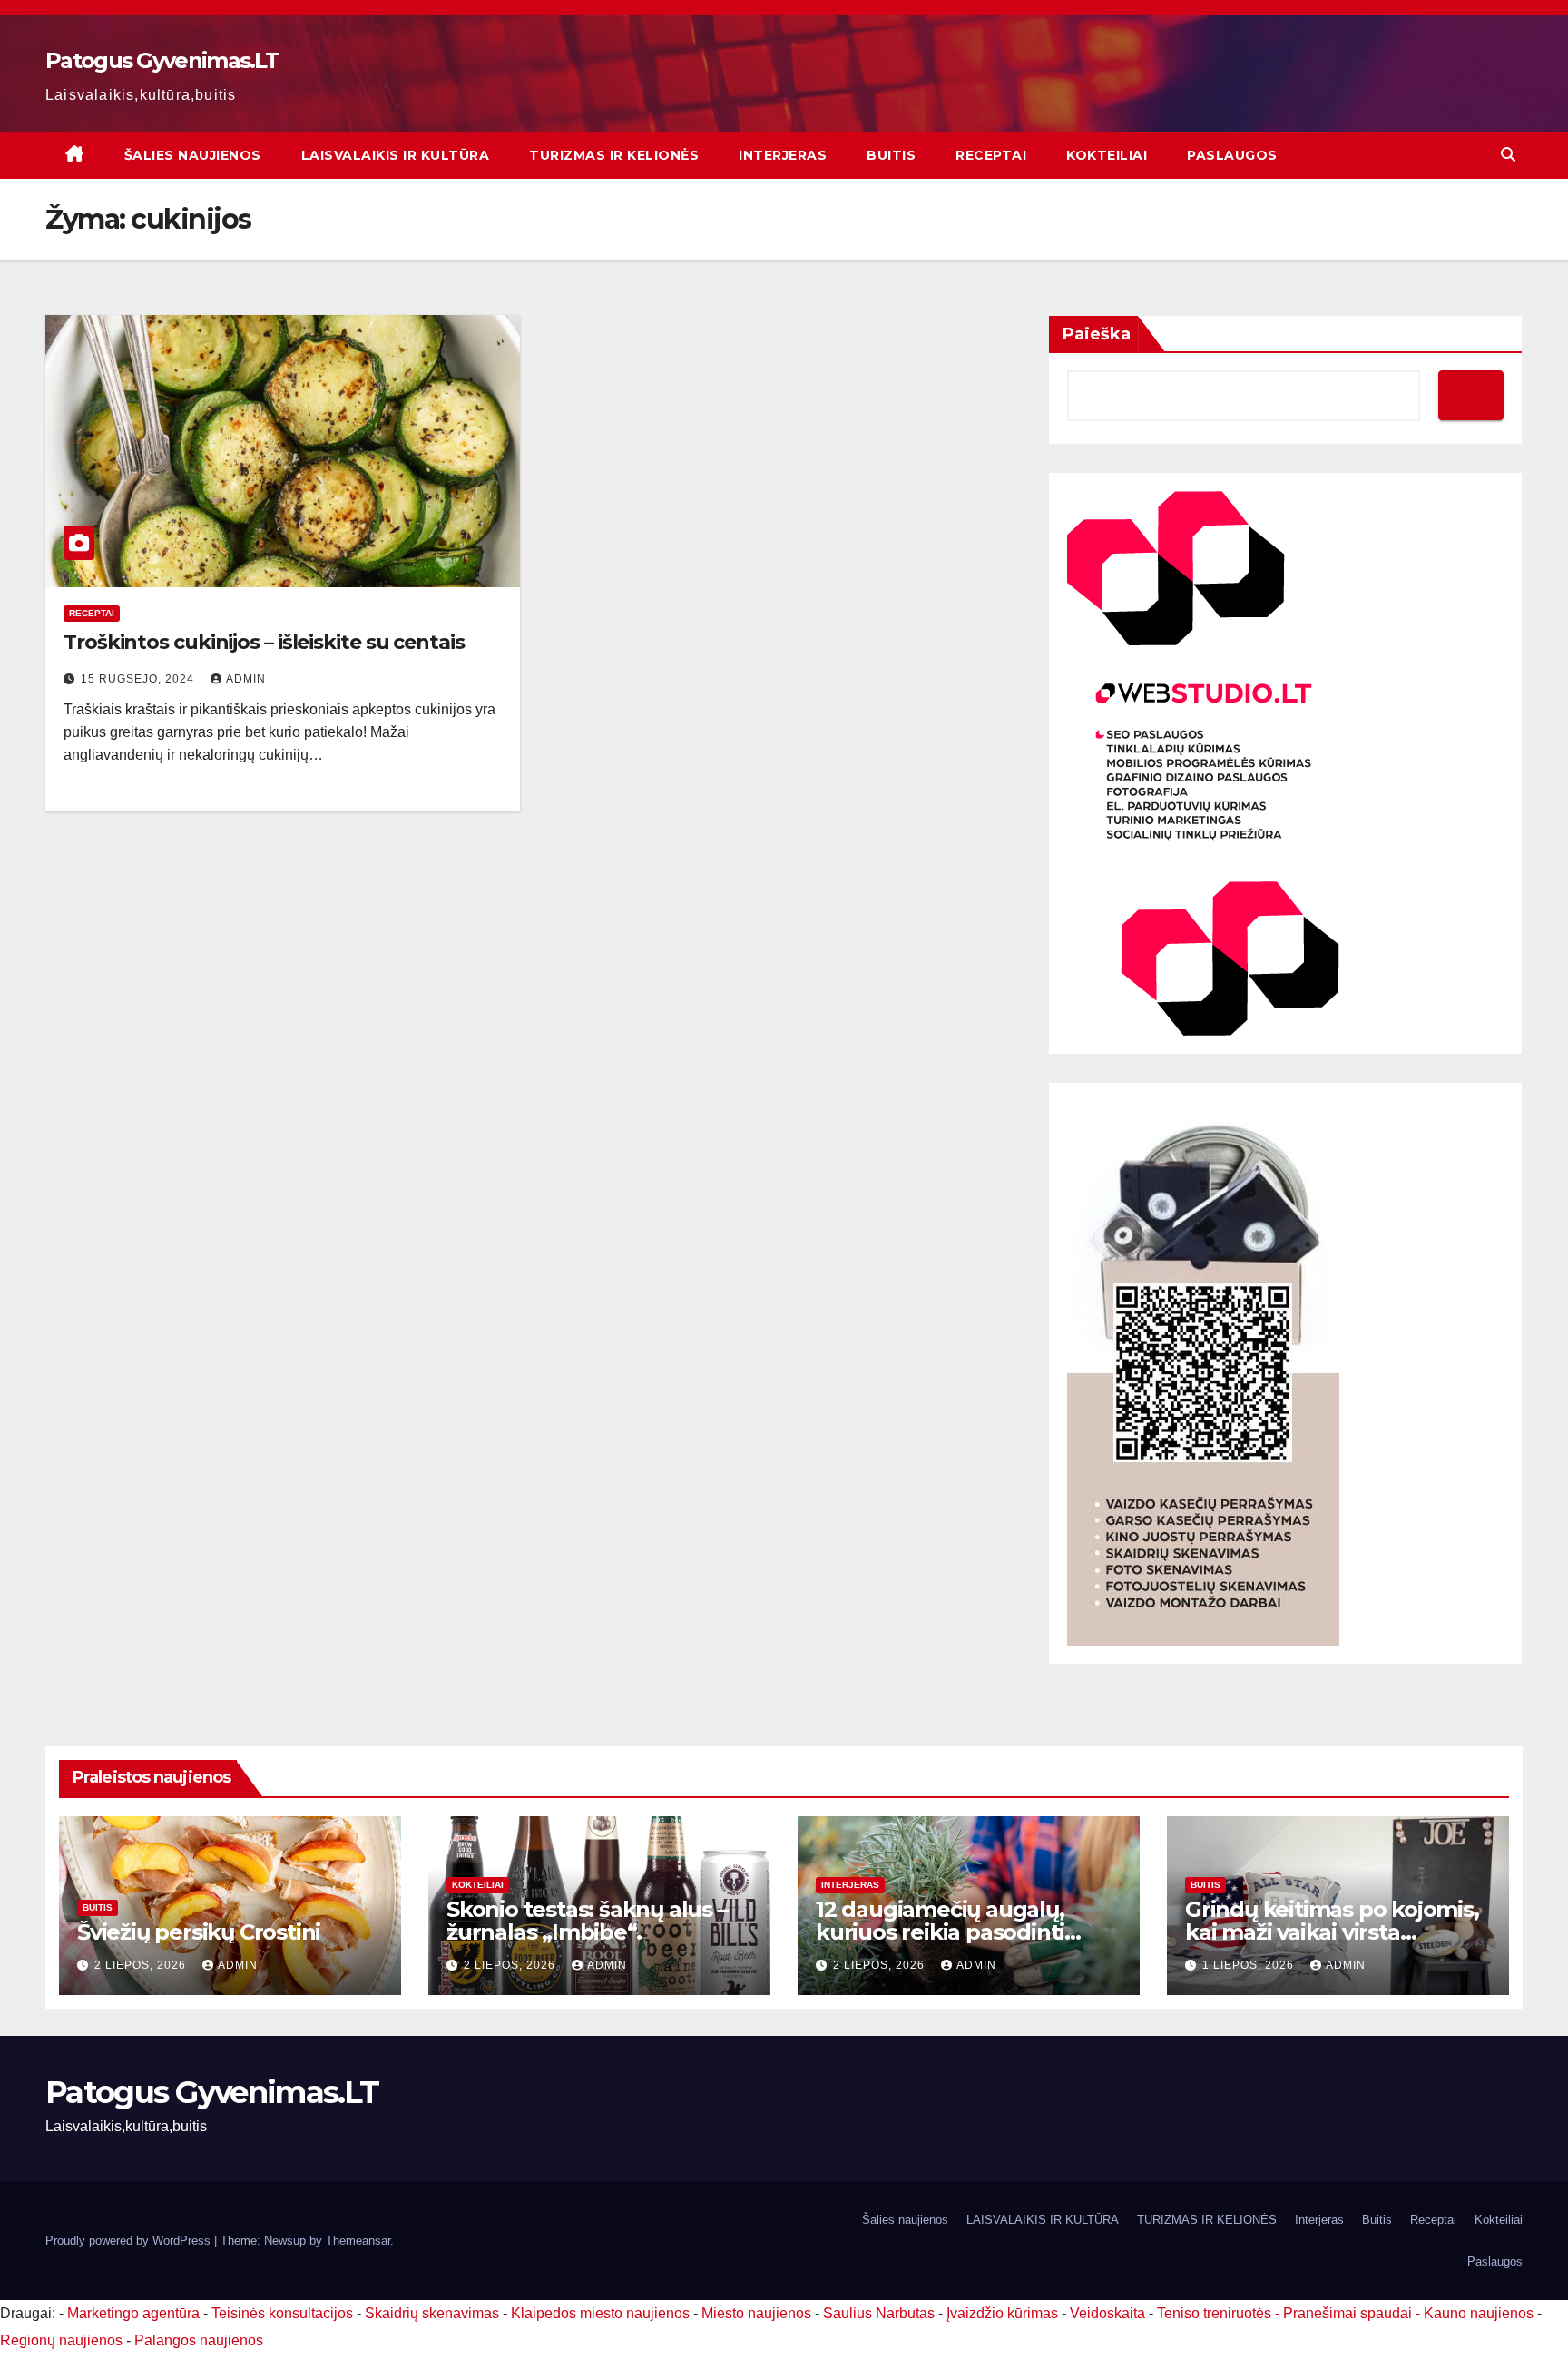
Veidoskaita (1107, 2313)
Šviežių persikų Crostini (199, 1932)
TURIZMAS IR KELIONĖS (614, 155)
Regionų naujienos (61, 2340)
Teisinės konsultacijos (282, 2313)
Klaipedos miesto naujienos (600, 2313)
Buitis (891, 155)
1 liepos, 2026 (1250, 1965)
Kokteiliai (1107, 155)
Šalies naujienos (193, 155)
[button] (1508, 155)
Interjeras (783, 155)
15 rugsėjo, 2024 (139, 679)
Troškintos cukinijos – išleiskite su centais (264, 642)
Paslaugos (1232, 155)
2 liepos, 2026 (142, 1965)
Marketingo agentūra (133, 2313)
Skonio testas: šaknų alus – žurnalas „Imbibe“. (587, 1921)
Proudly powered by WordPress (130, 2241)
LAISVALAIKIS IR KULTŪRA (396, 155)
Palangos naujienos (199, 2340)
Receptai (991, 155)
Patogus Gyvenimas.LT (162, 60)
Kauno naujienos (1479, 2313)
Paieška (1097, 334)
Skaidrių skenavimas (432, 2313)
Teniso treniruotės (1214, 2313)
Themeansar (358, 2241)
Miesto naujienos (756, 2313)
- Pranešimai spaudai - (1349, 2313)
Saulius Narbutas (879, 2313)
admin (246, 679)
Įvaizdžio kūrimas (1002, 2313)
